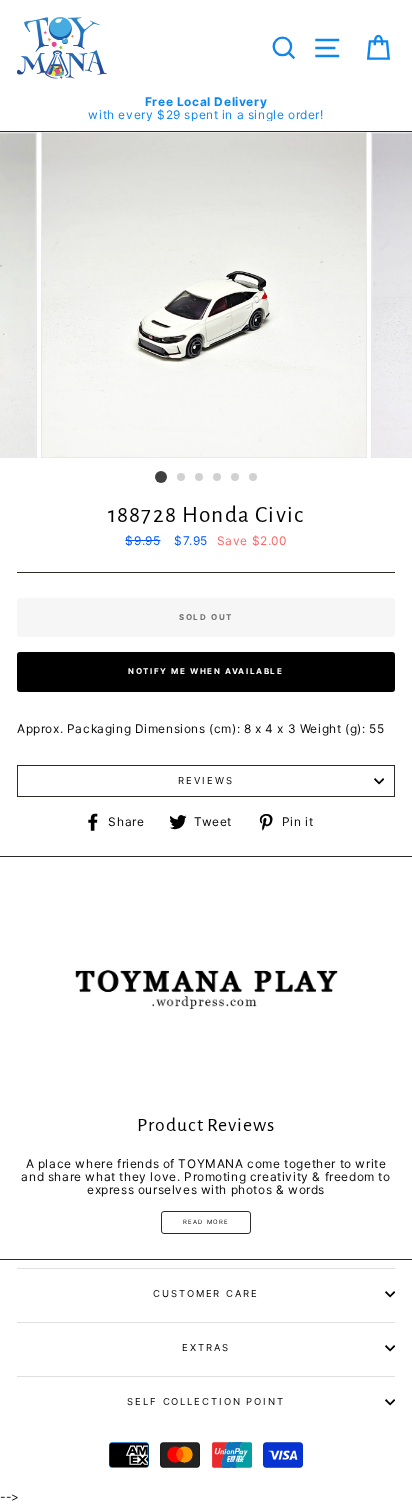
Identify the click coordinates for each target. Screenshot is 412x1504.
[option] (206, 108)
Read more (206, 1221)
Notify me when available (205, 671)
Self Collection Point (206, 1401)
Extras (205, 1347)
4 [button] (218, 478)
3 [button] (200, 478)
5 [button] (236, 478)
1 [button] (161, 477)
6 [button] (254, 478)
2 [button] (182, 478)
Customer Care (206, 1293)
